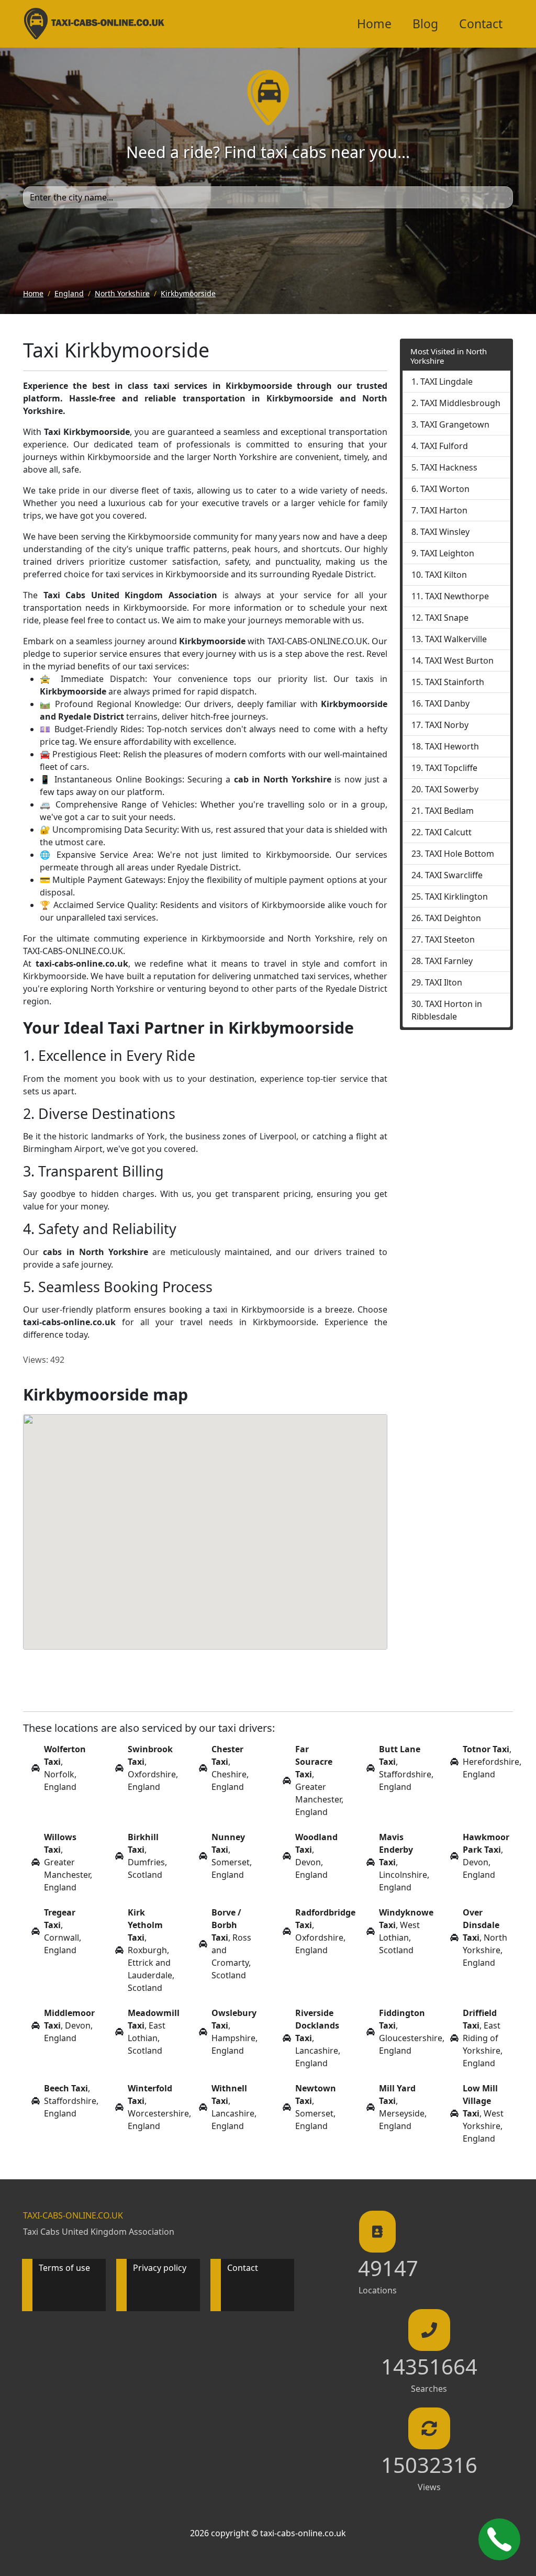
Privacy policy (160, 2268)
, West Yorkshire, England (483, 2113)
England (69, 293)
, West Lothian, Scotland (406, 1931)
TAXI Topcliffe (451, 768)
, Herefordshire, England (492, 1762)
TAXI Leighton (447, 553)
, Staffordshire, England (406, 1768)
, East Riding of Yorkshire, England (483, 2038)
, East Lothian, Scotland (154, 2032)
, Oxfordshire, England (153, 1768)
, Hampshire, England (234, 2032)
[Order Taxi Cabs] (499, 2539)
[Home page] (268, 96)
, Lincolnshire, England (404, 1862)
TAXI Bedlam (449, 811)
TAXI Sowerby (452, 789)
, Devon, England (316, 1856)
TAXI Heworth (452, 746)
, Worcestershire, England (159, 2107)
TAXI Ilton (444, 982)
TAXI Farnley (449, 961)
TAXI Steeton (450, 939)
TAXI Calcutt (448, 832)
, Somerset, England (232, 1856)
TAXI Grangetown (455, 424)
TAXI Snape (447, 618)
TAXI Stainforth (455, 682)
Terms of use (64, 2268)
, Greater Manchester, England (319, 1780)
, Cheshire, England (230, 1768)
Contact (481, 24)
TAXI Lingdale (446, 382)
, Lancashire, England (318, 2038)
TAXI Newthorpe (457, 596)
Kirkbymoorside (188, 293)
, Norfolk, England (65, 1768)
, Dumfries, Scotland (147, 1856)
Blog (425, 24)
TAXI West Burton (459, 660)
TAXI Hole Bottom (460, 854)
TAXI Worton (445, 489)
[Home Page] (94, 24)
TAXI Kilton (446, 575)
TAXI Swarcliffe (454, 875)
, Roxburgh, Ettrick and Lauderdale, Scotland (151, 1950)
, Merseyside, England (403, 2107)
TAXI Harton (444, 510)
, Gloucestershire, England (412, 2032)
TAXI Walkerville (456, 639)
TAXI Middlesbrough (460, 403)
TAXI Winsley (445, 532)
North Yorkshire (122, 293)
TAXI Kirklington (456, 897)
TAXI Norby (447, 725)
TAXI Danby (447, 703)
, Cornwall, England (63, 1931)
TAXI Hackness (449, 467)
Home (374, 24)
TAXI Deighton (453, 918)
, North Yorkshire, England (485, 1937)
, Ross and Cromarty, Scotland (231, 1944)
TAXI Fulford (444, 446)
